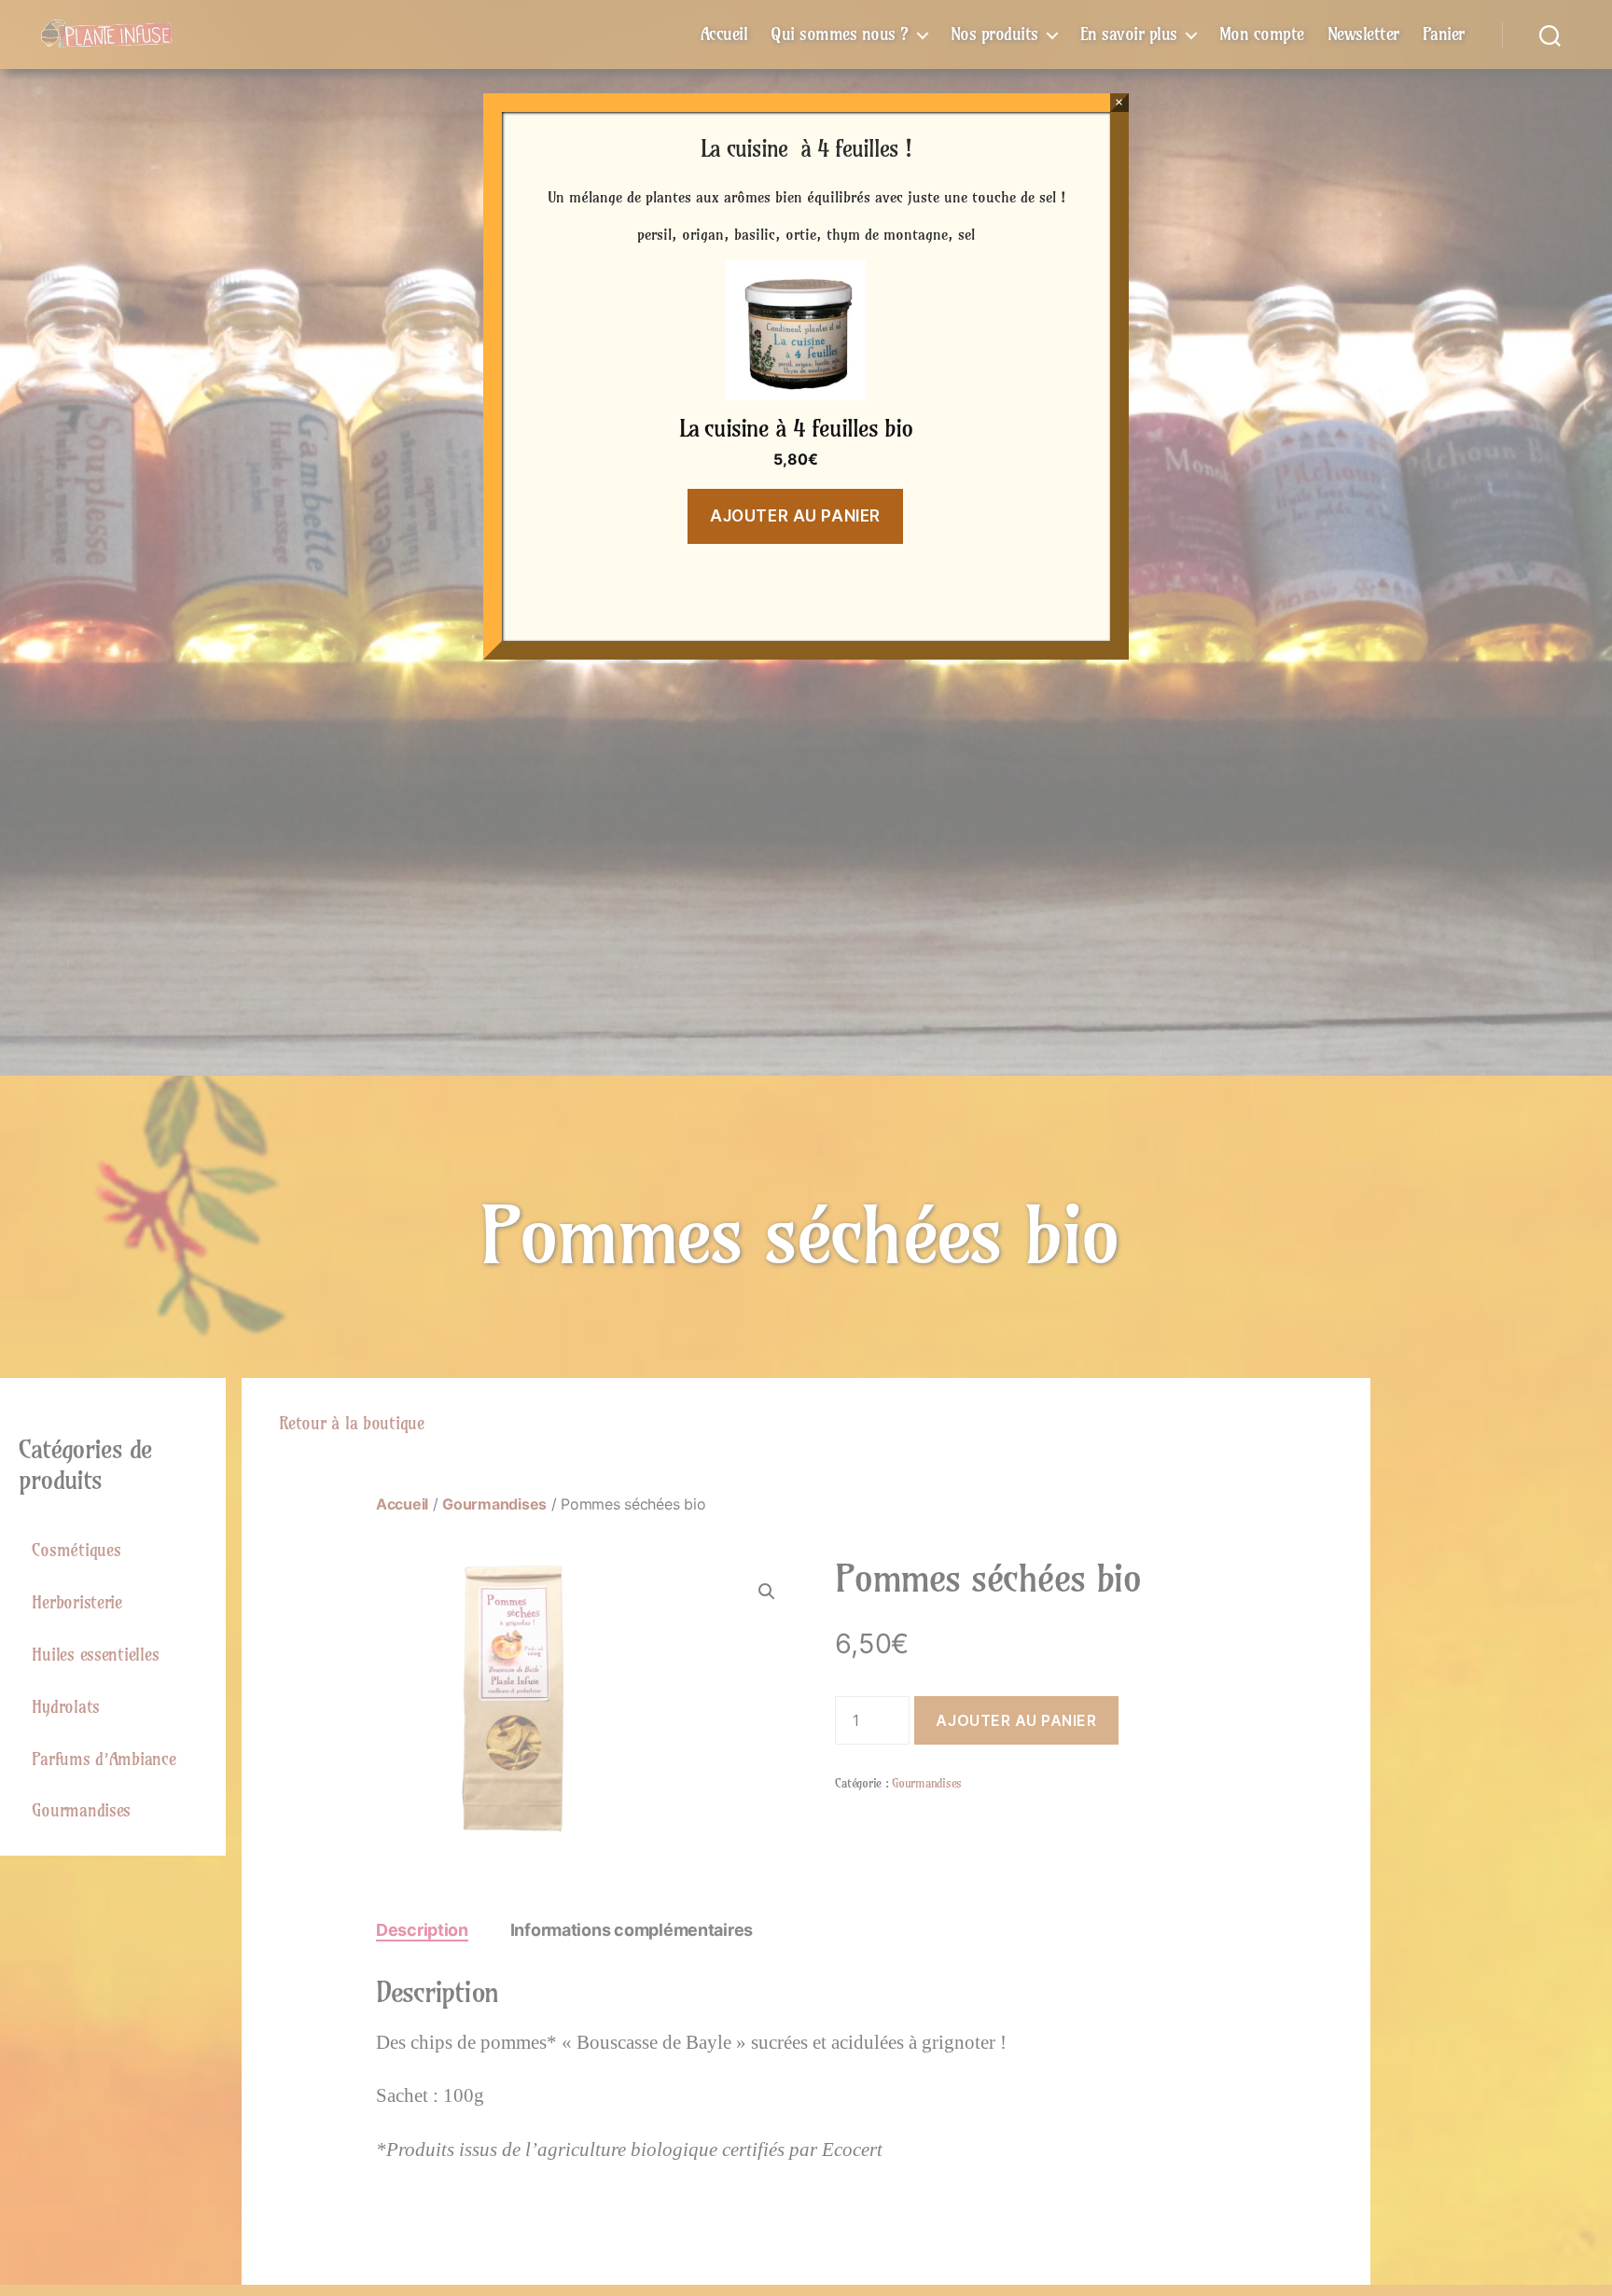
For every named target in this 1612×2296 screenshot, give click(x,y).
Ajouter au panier (795, 516)
